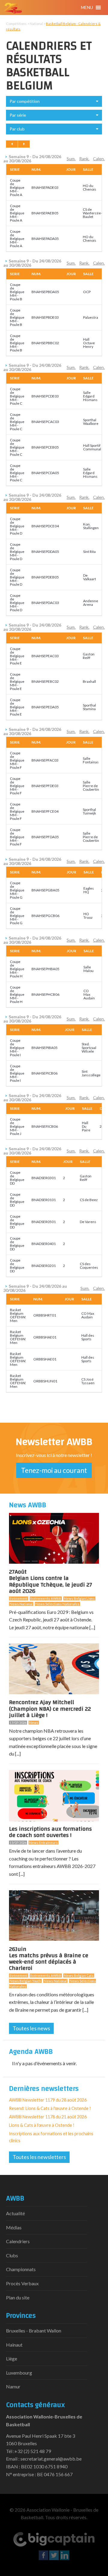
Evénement (19, 1598)
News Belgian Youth (25, 1981)
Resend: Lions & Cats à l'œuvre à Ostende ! (50, 2108)
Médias (14, 2227)
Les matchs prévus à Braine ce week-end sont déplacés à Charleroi (49, 1960)
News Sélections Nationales (57, 1604)
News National (21, 1604)
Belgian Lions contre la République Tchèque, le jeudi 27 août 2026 (51, 1582)
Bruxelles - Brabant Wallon (34, 2331)
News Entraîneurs (43, 1843)
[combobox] (54, 101)
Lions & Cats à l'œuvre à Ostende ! (42, 2125)
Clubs (12, 2255)
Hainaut (14, 2345)
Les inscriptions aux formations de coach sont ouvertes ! (50, 1832)
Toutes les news (31, 2028)
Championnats (21, 2269)
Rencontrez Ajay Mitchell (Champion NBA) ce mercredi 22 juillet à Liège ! (50, 1709)
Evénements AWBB (46, 1598)
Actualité (15, 2213)
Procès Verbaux (22, 2283)
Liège (12, 2358)
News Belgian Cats (79, 1975)
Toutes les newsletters (39, 2157)
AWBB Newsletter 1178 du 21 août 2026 (48, 2117)
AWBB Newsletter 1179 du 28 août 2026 (48, 2100)
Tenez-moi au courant (54, 1470)
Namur (13, 2386)
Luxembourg (19, 2373)
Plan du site (18, 2297)
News (34, 1723)
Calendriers (18, 2241)
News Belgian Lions (79, 1598)
